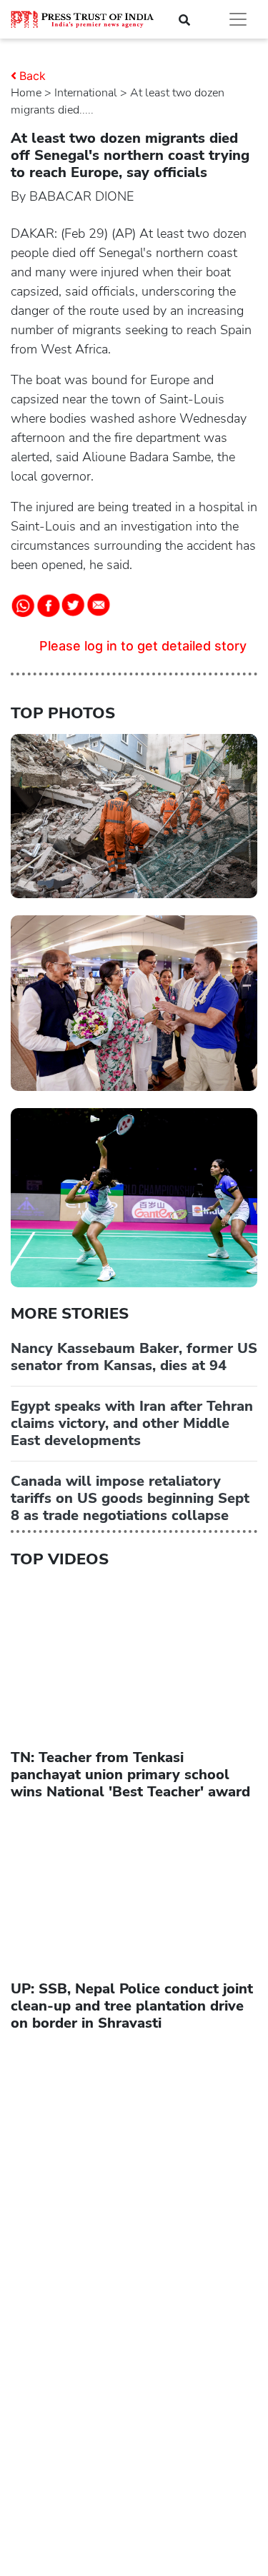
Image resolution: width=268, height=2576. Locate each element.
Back (33, 76)
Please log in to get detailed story (143, 646)
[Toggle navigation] (238, 19)
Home (26, 93)
